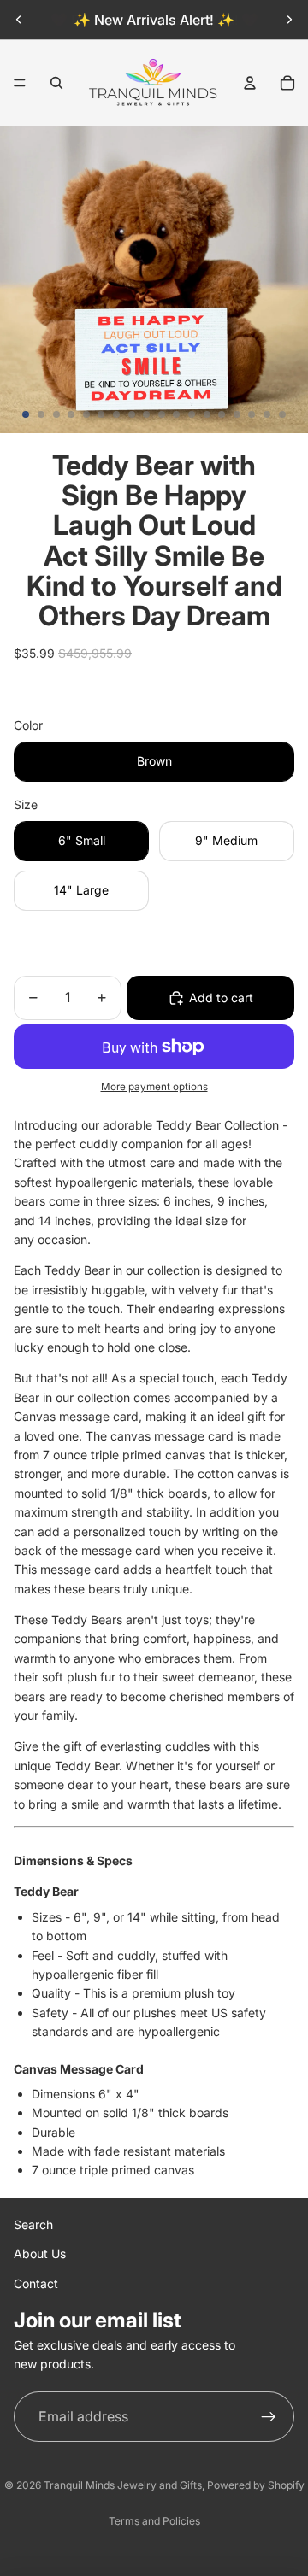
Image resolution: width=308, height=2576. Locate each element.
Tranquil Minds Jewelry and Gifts (123, 2485)
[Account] (250, 83)
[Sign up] (269, 2417)
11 (176, 414)
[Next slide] (289, 20)
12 (192, 414)
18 (282, 414)
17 (267, 414)
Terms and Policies (154, 2521)
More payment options (154, 1087)
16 (252, 414)
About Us (40, 2253)
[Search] (56, 83)
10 (162, 414)
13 (207, 414)
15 (237, 414)
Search (33, 2224)
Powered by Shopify (256, 2485)
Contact (36, 2283)
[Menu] (20, 83)
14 (222, 414)
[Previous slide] (19, 20)
